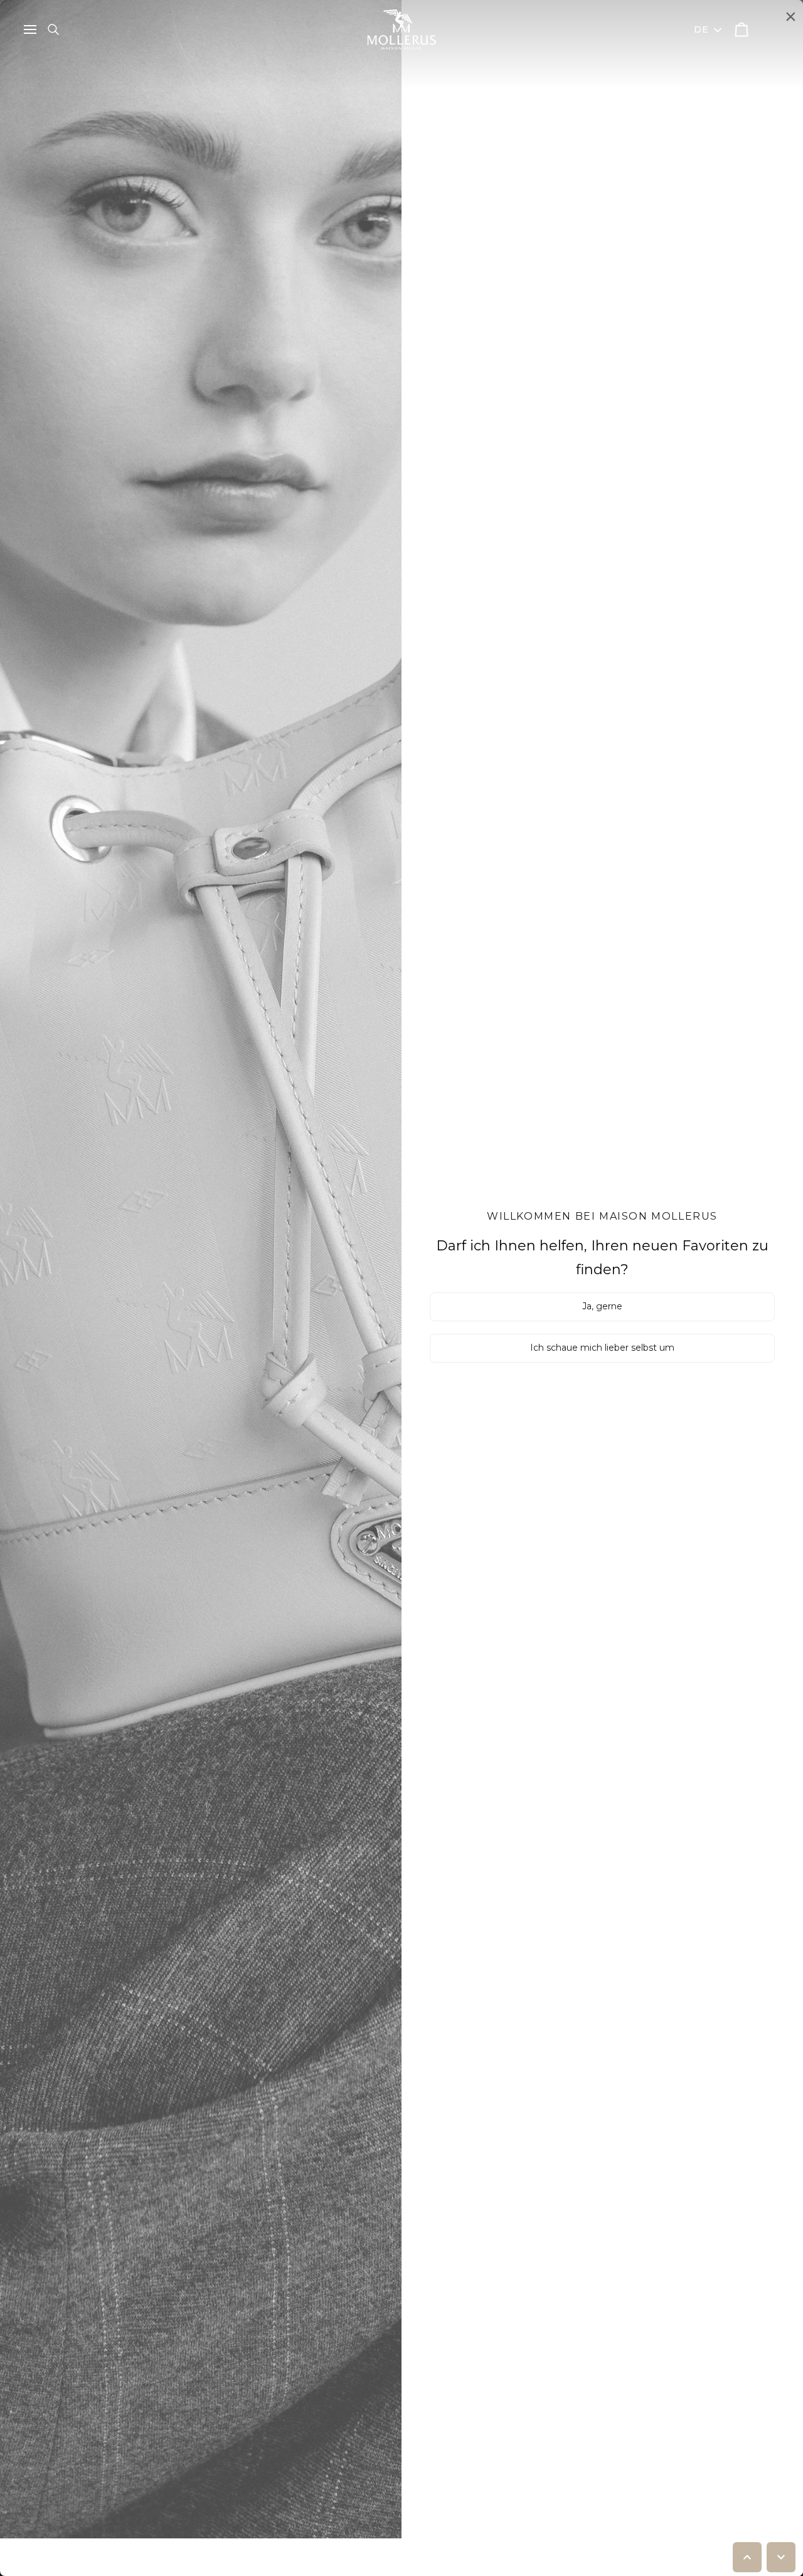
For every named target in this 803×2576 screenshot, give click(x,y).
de (702, 29)
